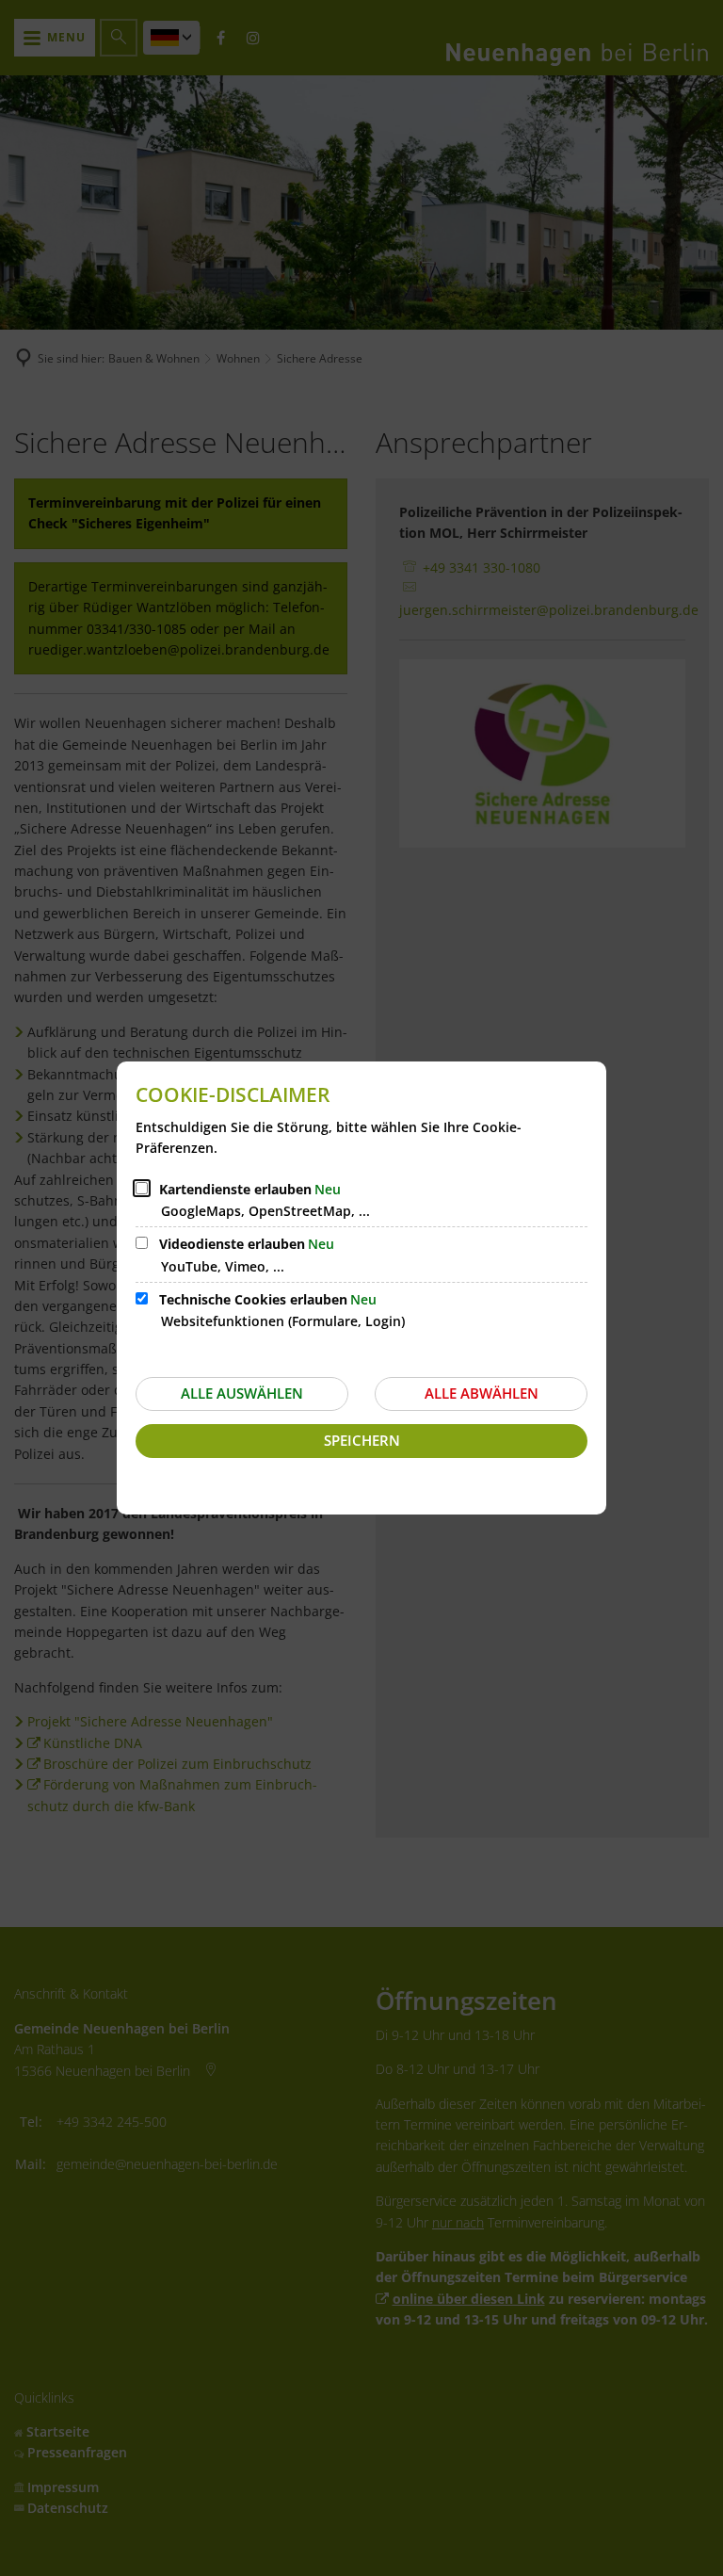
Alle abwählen (482, 1393)
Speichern (362, 1440)
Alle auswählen (242, 1393)
